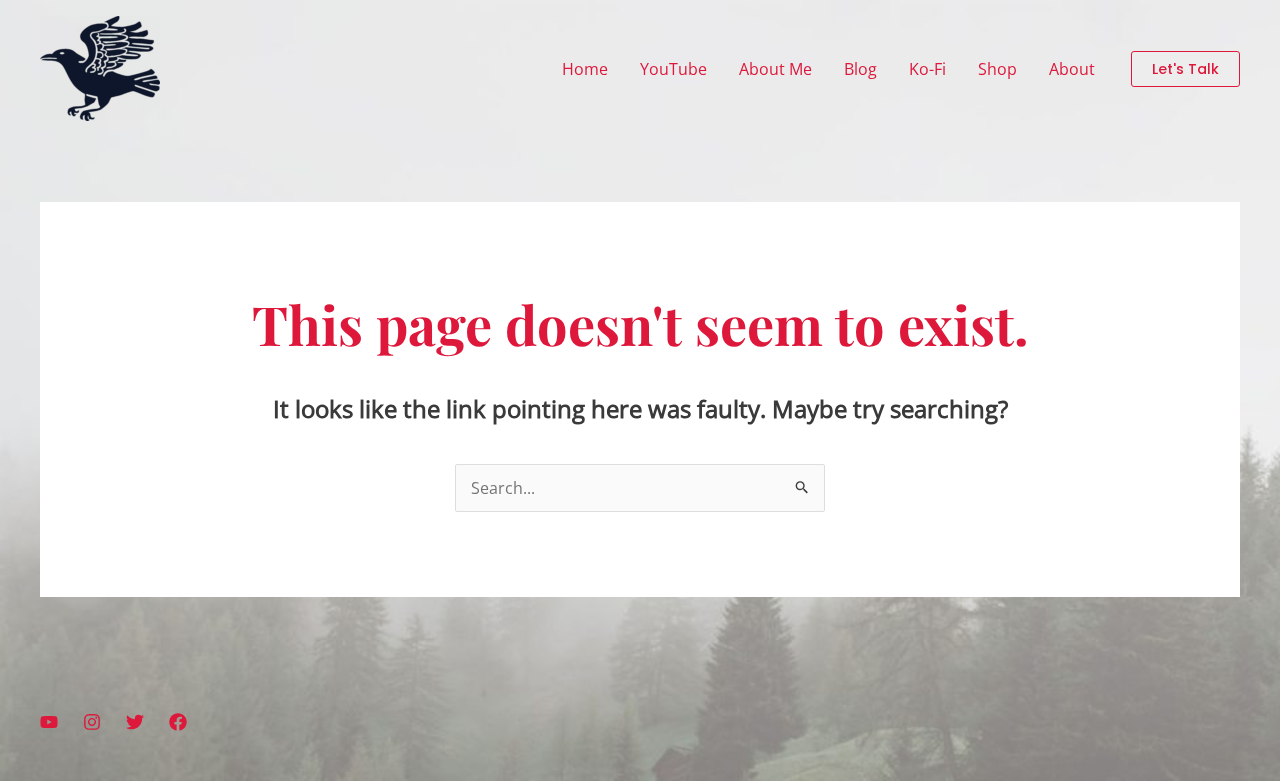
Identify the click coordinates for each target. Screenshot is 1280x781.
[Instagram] (92, 722)
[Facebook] (178, 722)
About (1072, 69)
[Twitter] (135, 722)
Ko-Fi (927, 69)
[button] (1185, 69)
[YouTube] (49, 722)
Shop (997, 69)
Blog (860, 69)
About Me (775, 69)
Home (585, 69)
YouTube (673, 69)
